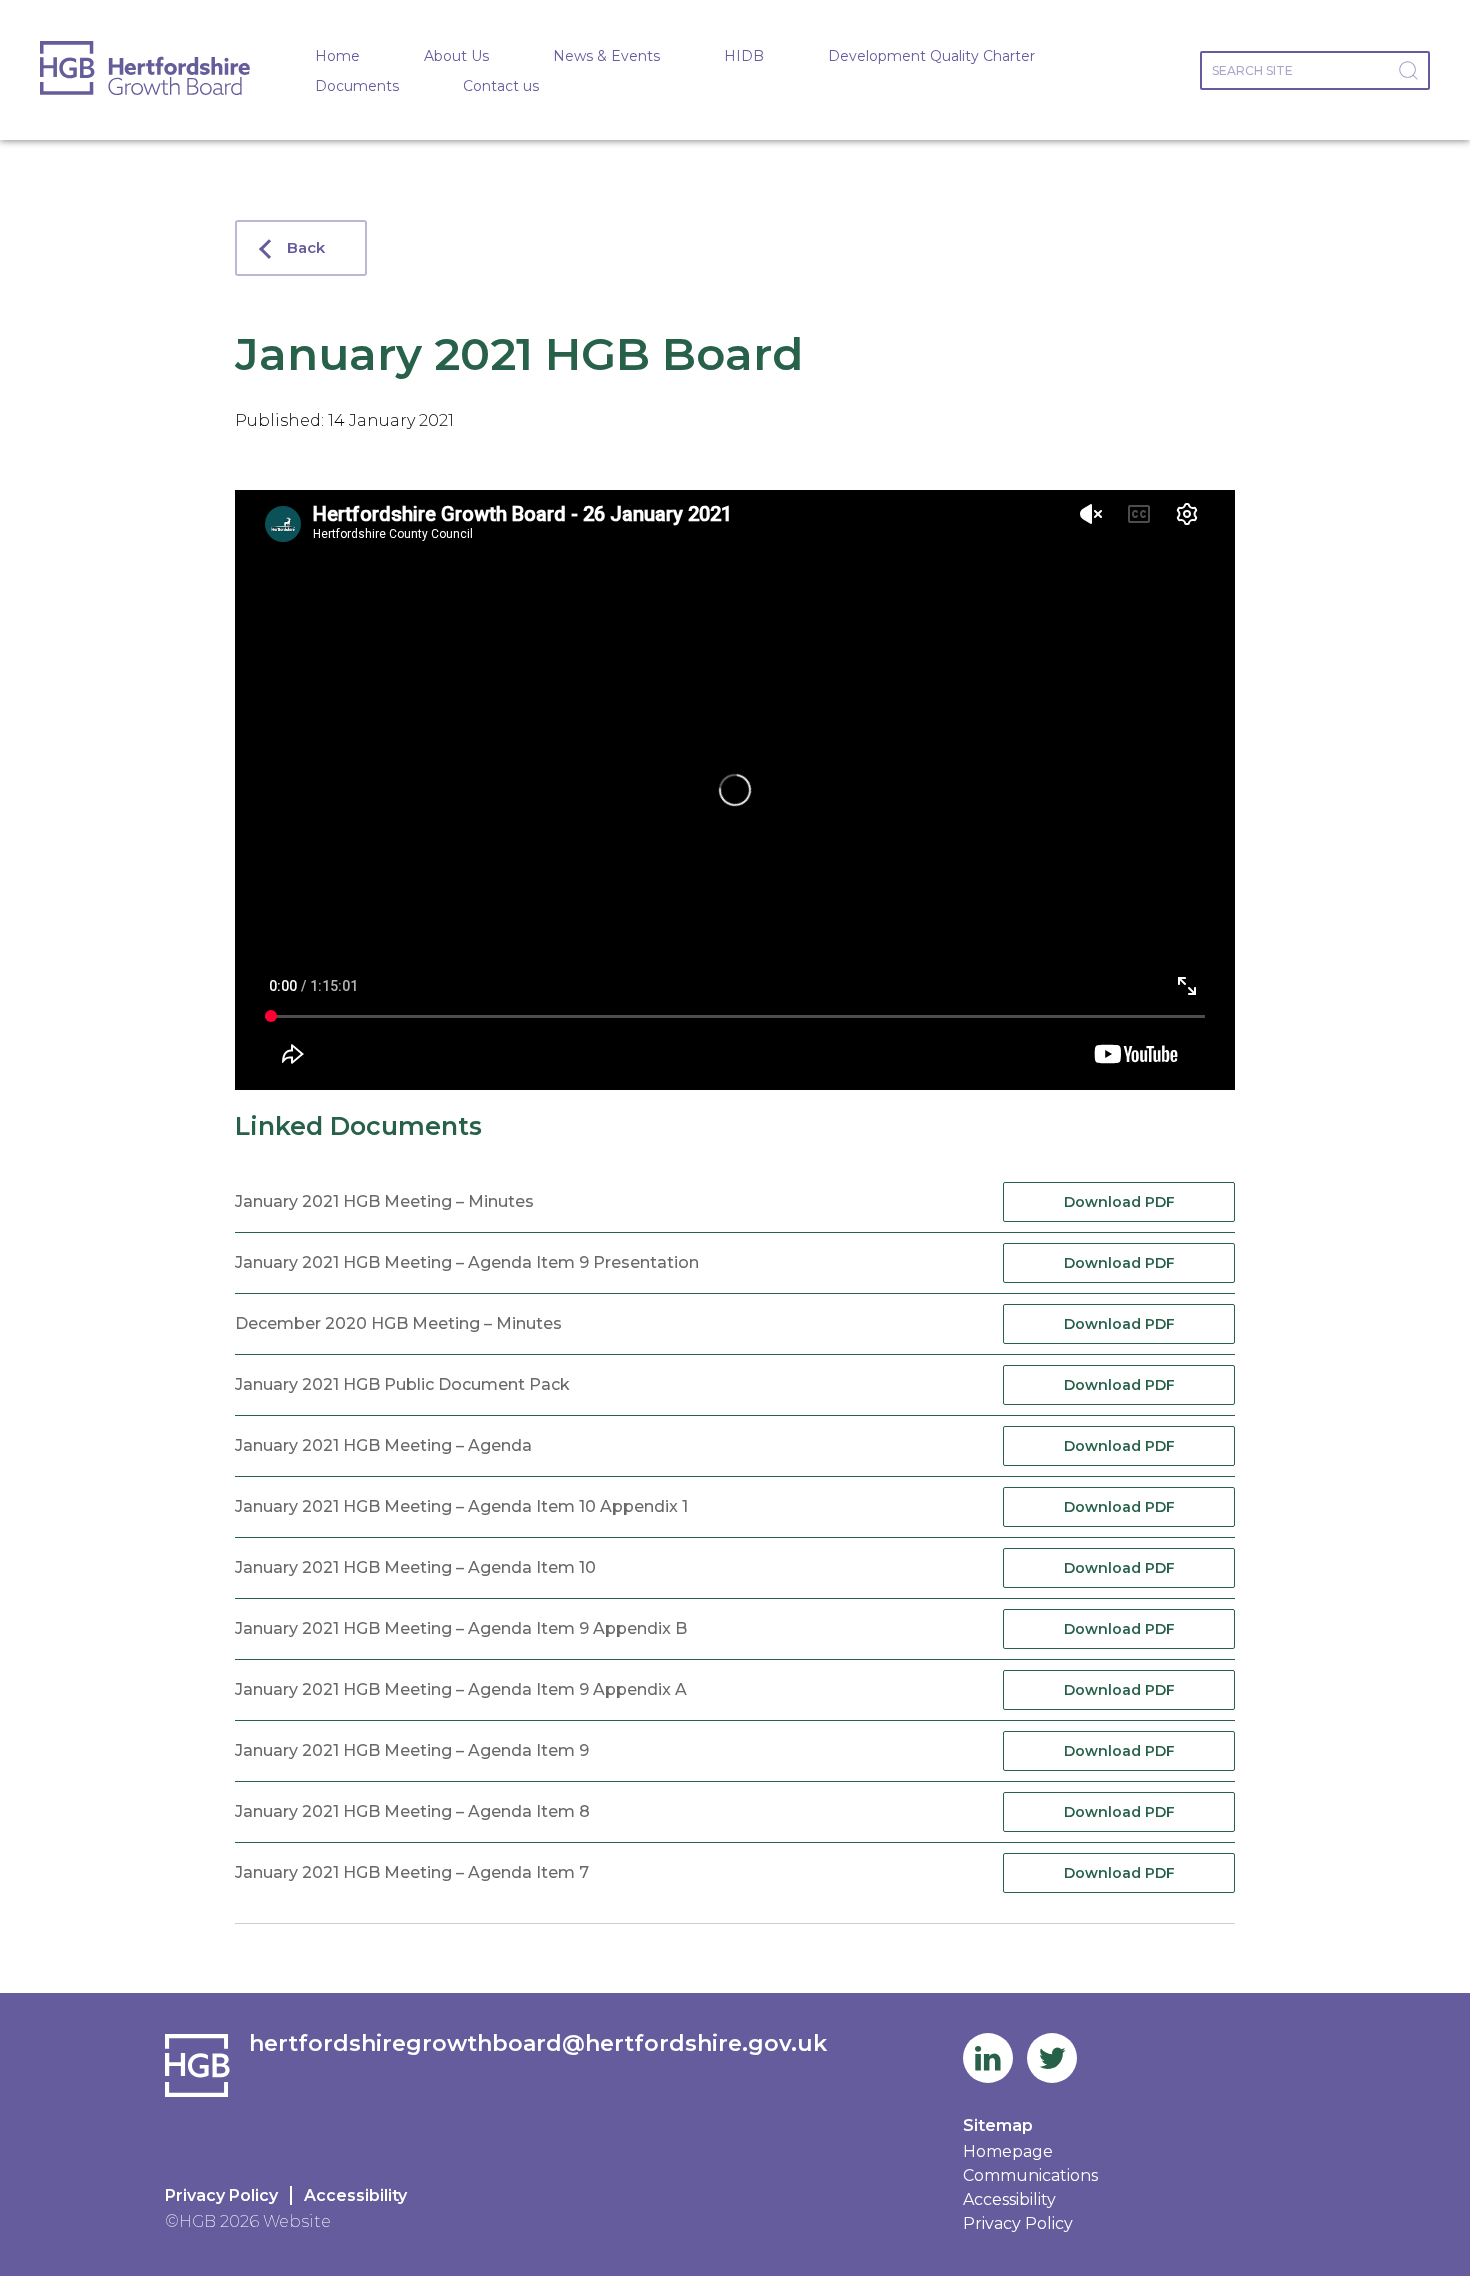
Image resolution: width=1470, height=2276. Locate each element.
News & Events (606, 56)
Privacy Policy (221, 2195)
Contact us (501, 86)
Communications (1030, 2175)
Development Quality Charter (931, 56)
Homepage (1008, 2151)
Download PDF (1119, 1202)
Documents (357, 86)
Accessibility (355, 2195)
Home (337, 56)
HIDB (744, 56)
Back (306, 247)
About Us (456, 56)
